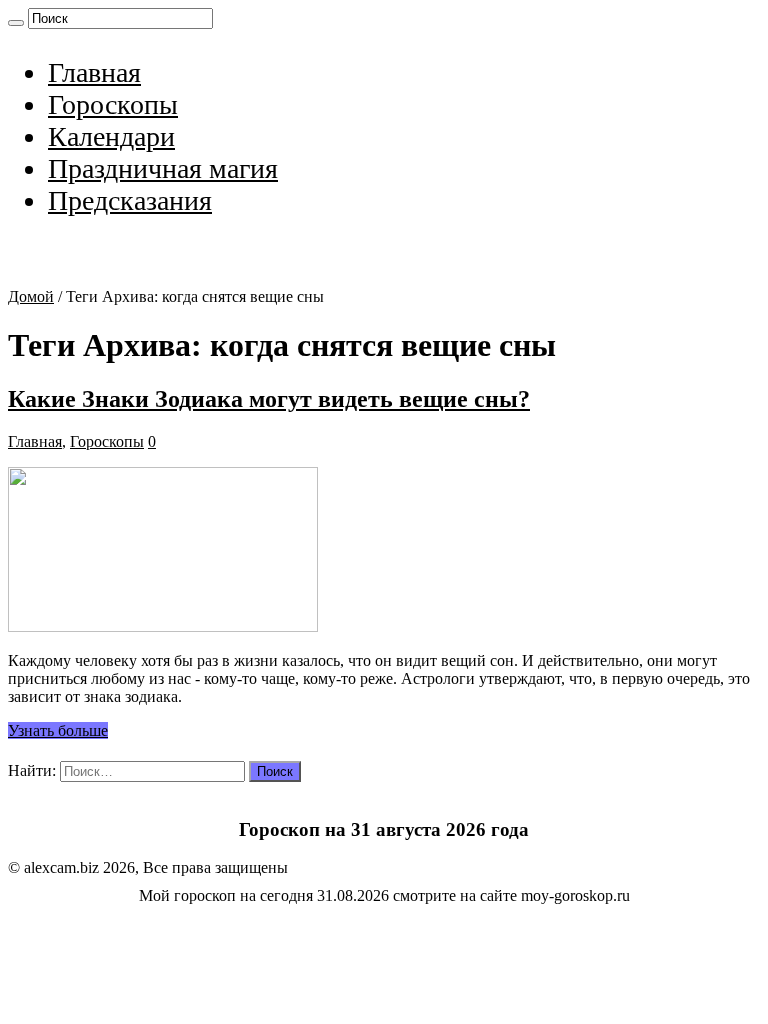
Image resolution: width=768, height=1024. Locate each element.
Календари (111, 136)
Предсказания (130, 200)
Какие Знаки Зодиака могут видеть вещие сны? (269, 399)
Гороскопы (113, 104)
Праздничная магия (163, 168)
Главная (94, 72)
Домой (31, 296)
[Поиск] (16, 23)
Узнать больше (58, 730)
